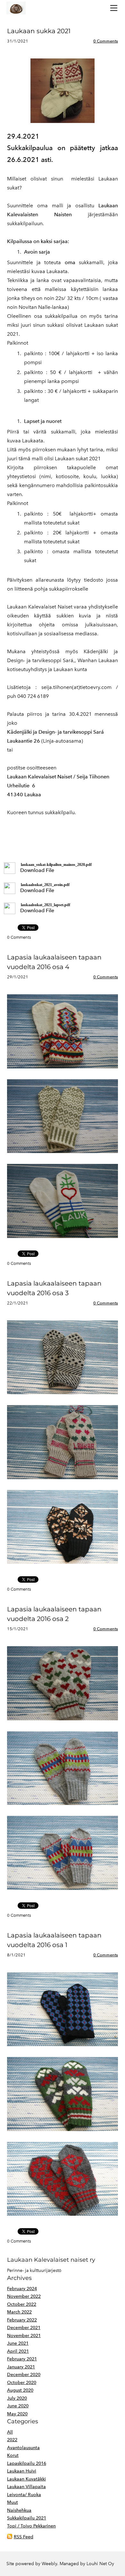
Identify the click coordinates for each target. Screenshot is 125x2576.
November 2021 (24, 2336)
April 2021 (18, 2351)
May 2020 (17, 2414)
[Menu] (114, 8)
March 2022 (19, 2312)
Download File (37, 870)
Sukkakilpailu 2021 (27, 2518)
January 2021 (21, 2367)
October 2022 (22, 2304)
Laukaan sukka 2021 (39, 31)
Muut (13, 2502)
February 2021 (22, 2359)
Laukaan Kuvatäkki (26, 2479)
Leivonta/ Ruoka (24, 2495)
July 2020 (17, 2398)
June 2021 (18, 2343)
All (10, 2432)
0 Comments (106, 41)
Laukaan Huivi (22, 2471)
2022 (12, 2440)
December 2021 (24, 2328)
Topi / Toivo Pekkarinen (31, 2526)
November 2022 (24, 2296)
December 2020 (24, 2375)
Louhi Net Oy (100, 2564)
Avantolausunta (23, 2448)
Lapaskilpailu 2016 (27, 2463)
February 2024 (22, 2289)
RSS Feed (24, 2537)
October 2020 (22, 2383)
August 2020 (20, 2390)
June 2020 (18, 2406)
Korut (13, 2455)
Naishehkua (19, 2510)
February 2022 (22, 2320)
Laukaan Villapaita (26, 2487)
